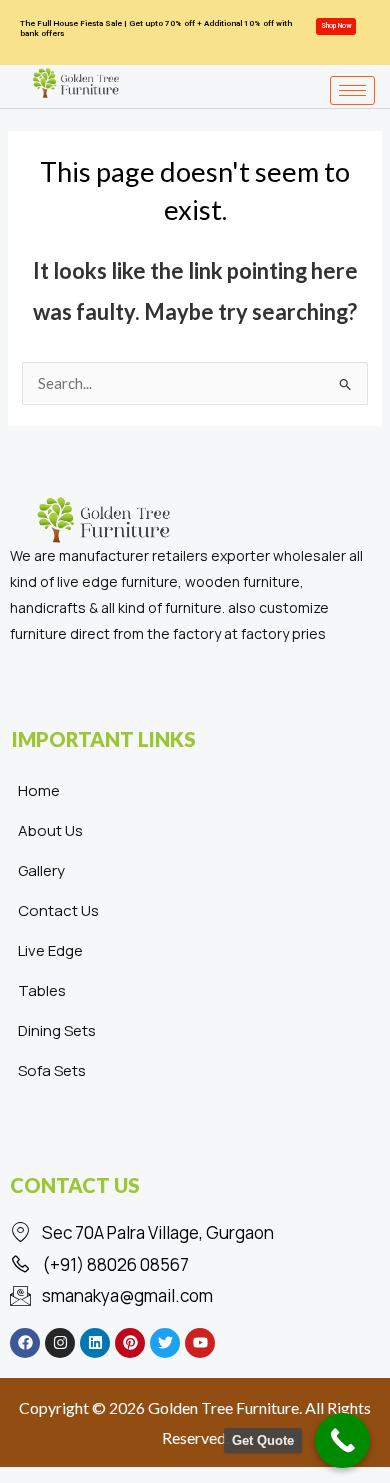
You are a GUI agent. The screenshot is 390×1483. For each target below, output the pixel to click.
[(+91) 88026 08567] (195, 1265)
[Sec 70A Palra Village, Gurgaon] (195, 1233)
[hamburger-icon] (352, 90)
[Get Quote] (342, 1440)
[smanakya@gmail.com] (195, 1296)
